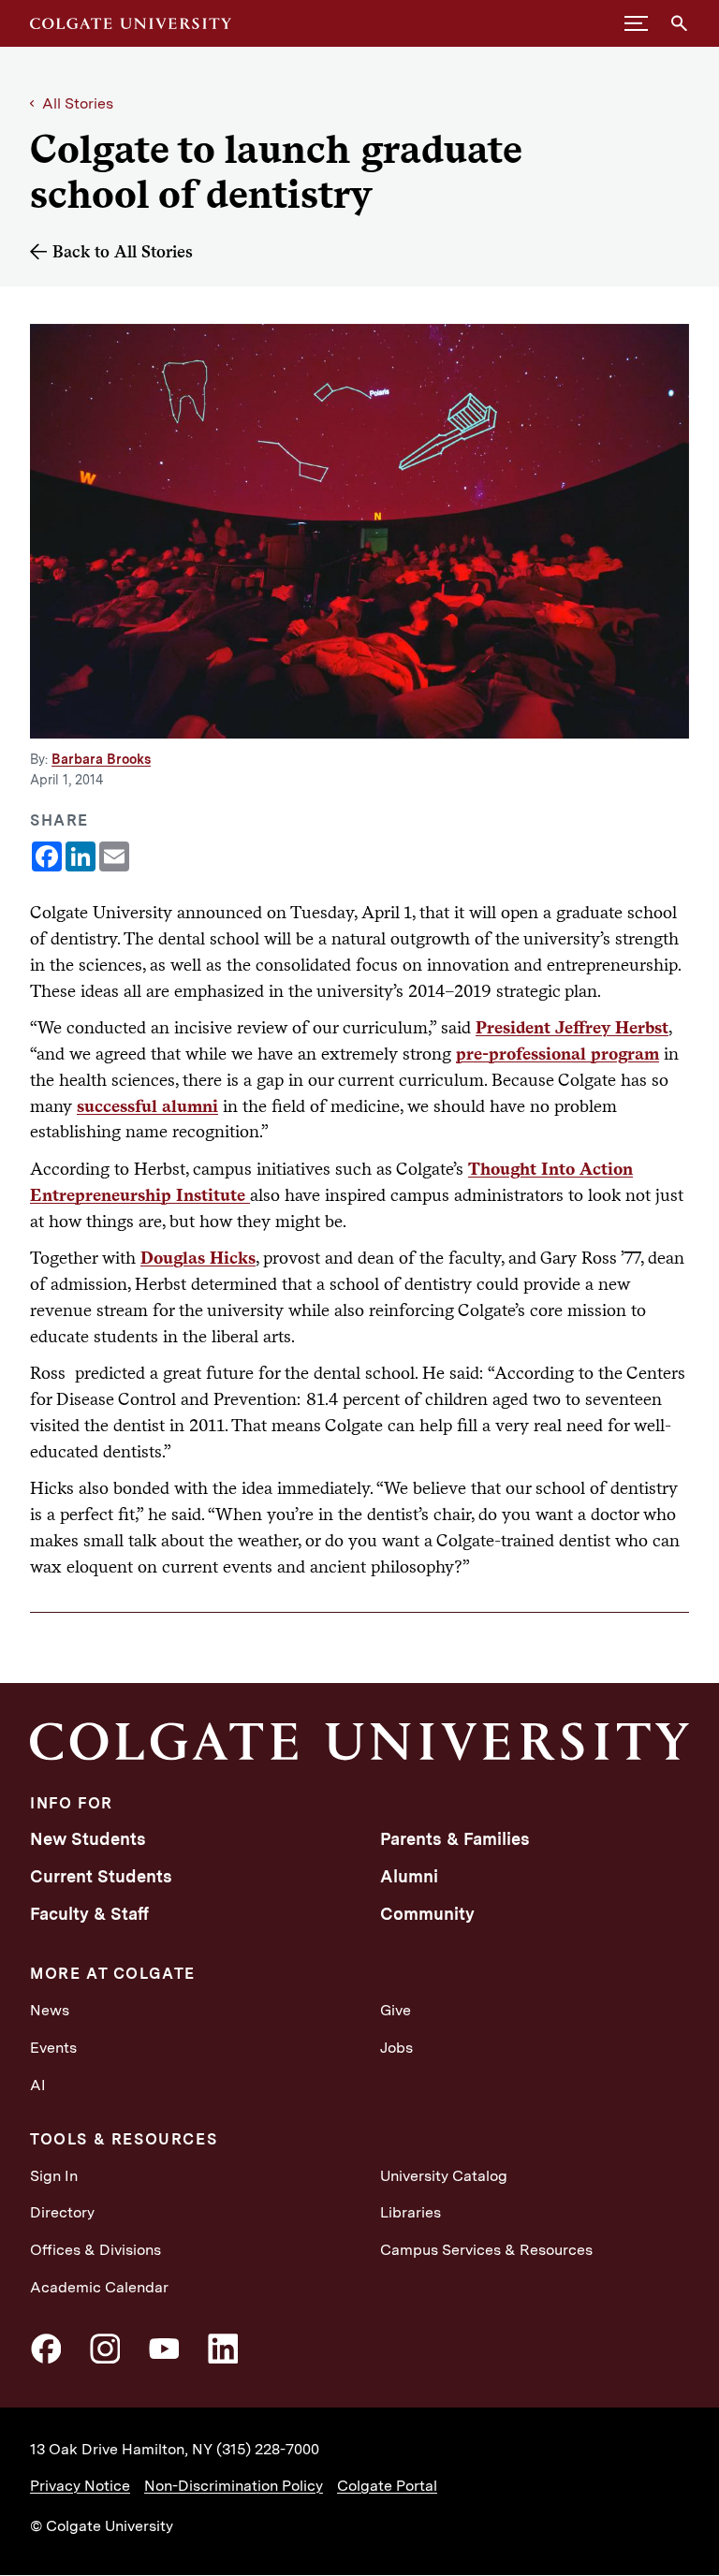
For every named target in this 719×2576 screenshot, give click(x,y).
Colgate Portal (387, 2486)
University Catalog (444, 2176)
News (50, 2010)
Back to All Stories (123, 251)
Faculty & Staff (89, 1914)
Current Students (101, 1876)
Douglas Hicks (198, 1257)
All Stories (78, 103)
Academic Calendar (99, 2287)
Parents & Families (455, 1839)
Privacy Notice (80, 2486)
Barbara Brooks (101, 759)
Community (427, 1914)
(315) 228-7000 (268, 2449)
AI (38, 2085)
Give (396, 2010)
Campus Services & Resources (486, 2250)
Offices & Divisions (95, 2250)
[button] (636, 23)
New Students (88, 1839)
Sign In (54, 2176)
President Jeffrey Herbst (572, 1027)
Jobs (396, 2048)
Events (53, 2048)
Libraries (411, 2212)
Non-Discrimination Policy (234, 2486)
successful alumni (147, 1105)
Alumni (409, 1876)
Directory (62, 2212)
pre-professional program (558, 1053)
